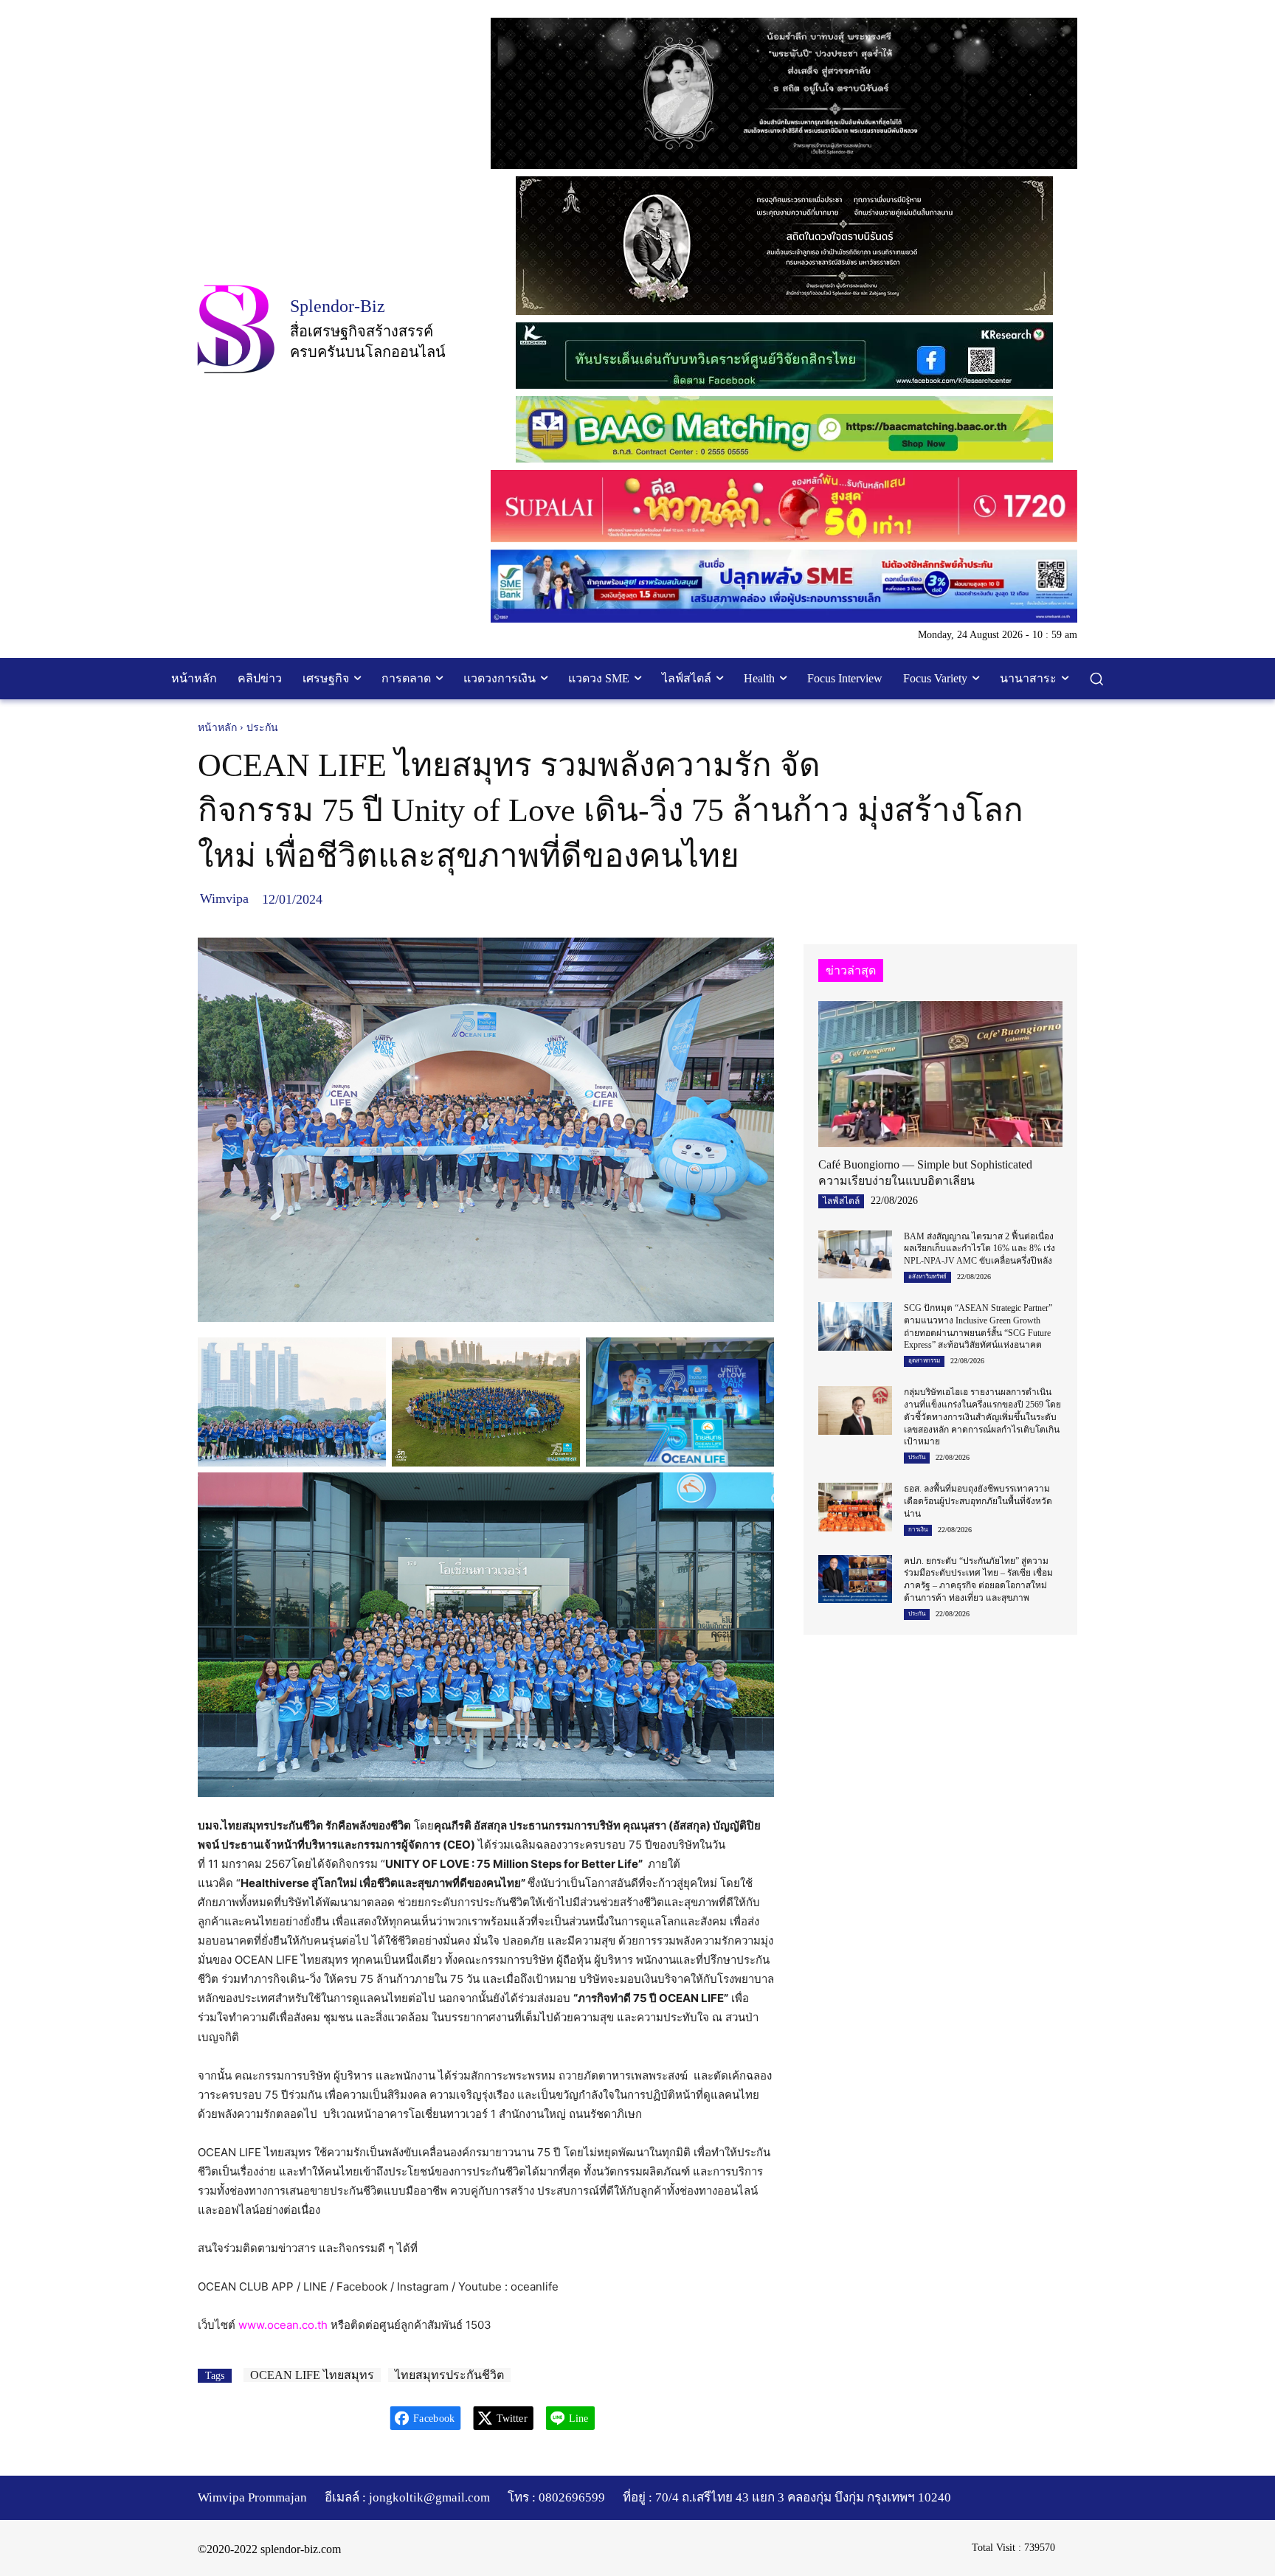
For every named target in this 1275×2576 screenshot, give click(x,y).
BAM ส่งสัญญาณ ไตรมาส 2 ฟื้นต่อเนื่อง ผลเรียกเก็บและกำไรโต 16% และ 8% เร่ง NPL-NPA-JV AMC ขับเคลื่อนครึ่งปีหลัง (979, 1249)
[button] (1096, 679)
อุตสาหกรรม (924, 1361)
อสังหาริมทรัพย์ (927, 1277)
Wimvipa (224, 899)
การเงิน (918, 1530)
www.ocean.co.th (283, 2325)
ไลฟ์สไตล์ (841, 1201)
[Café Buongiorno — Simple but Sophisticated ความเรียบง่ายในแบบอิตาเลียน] (940, 1074)
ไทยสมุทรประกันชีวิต (449, 2375)
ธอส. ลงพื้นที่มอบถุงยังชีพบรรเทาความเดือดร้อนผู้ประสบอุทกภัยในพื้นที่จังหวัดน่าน (978, 1501)
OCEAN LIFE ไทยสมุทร (312, 2375)
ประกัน (262, 728)
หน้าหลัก (217, 728)
